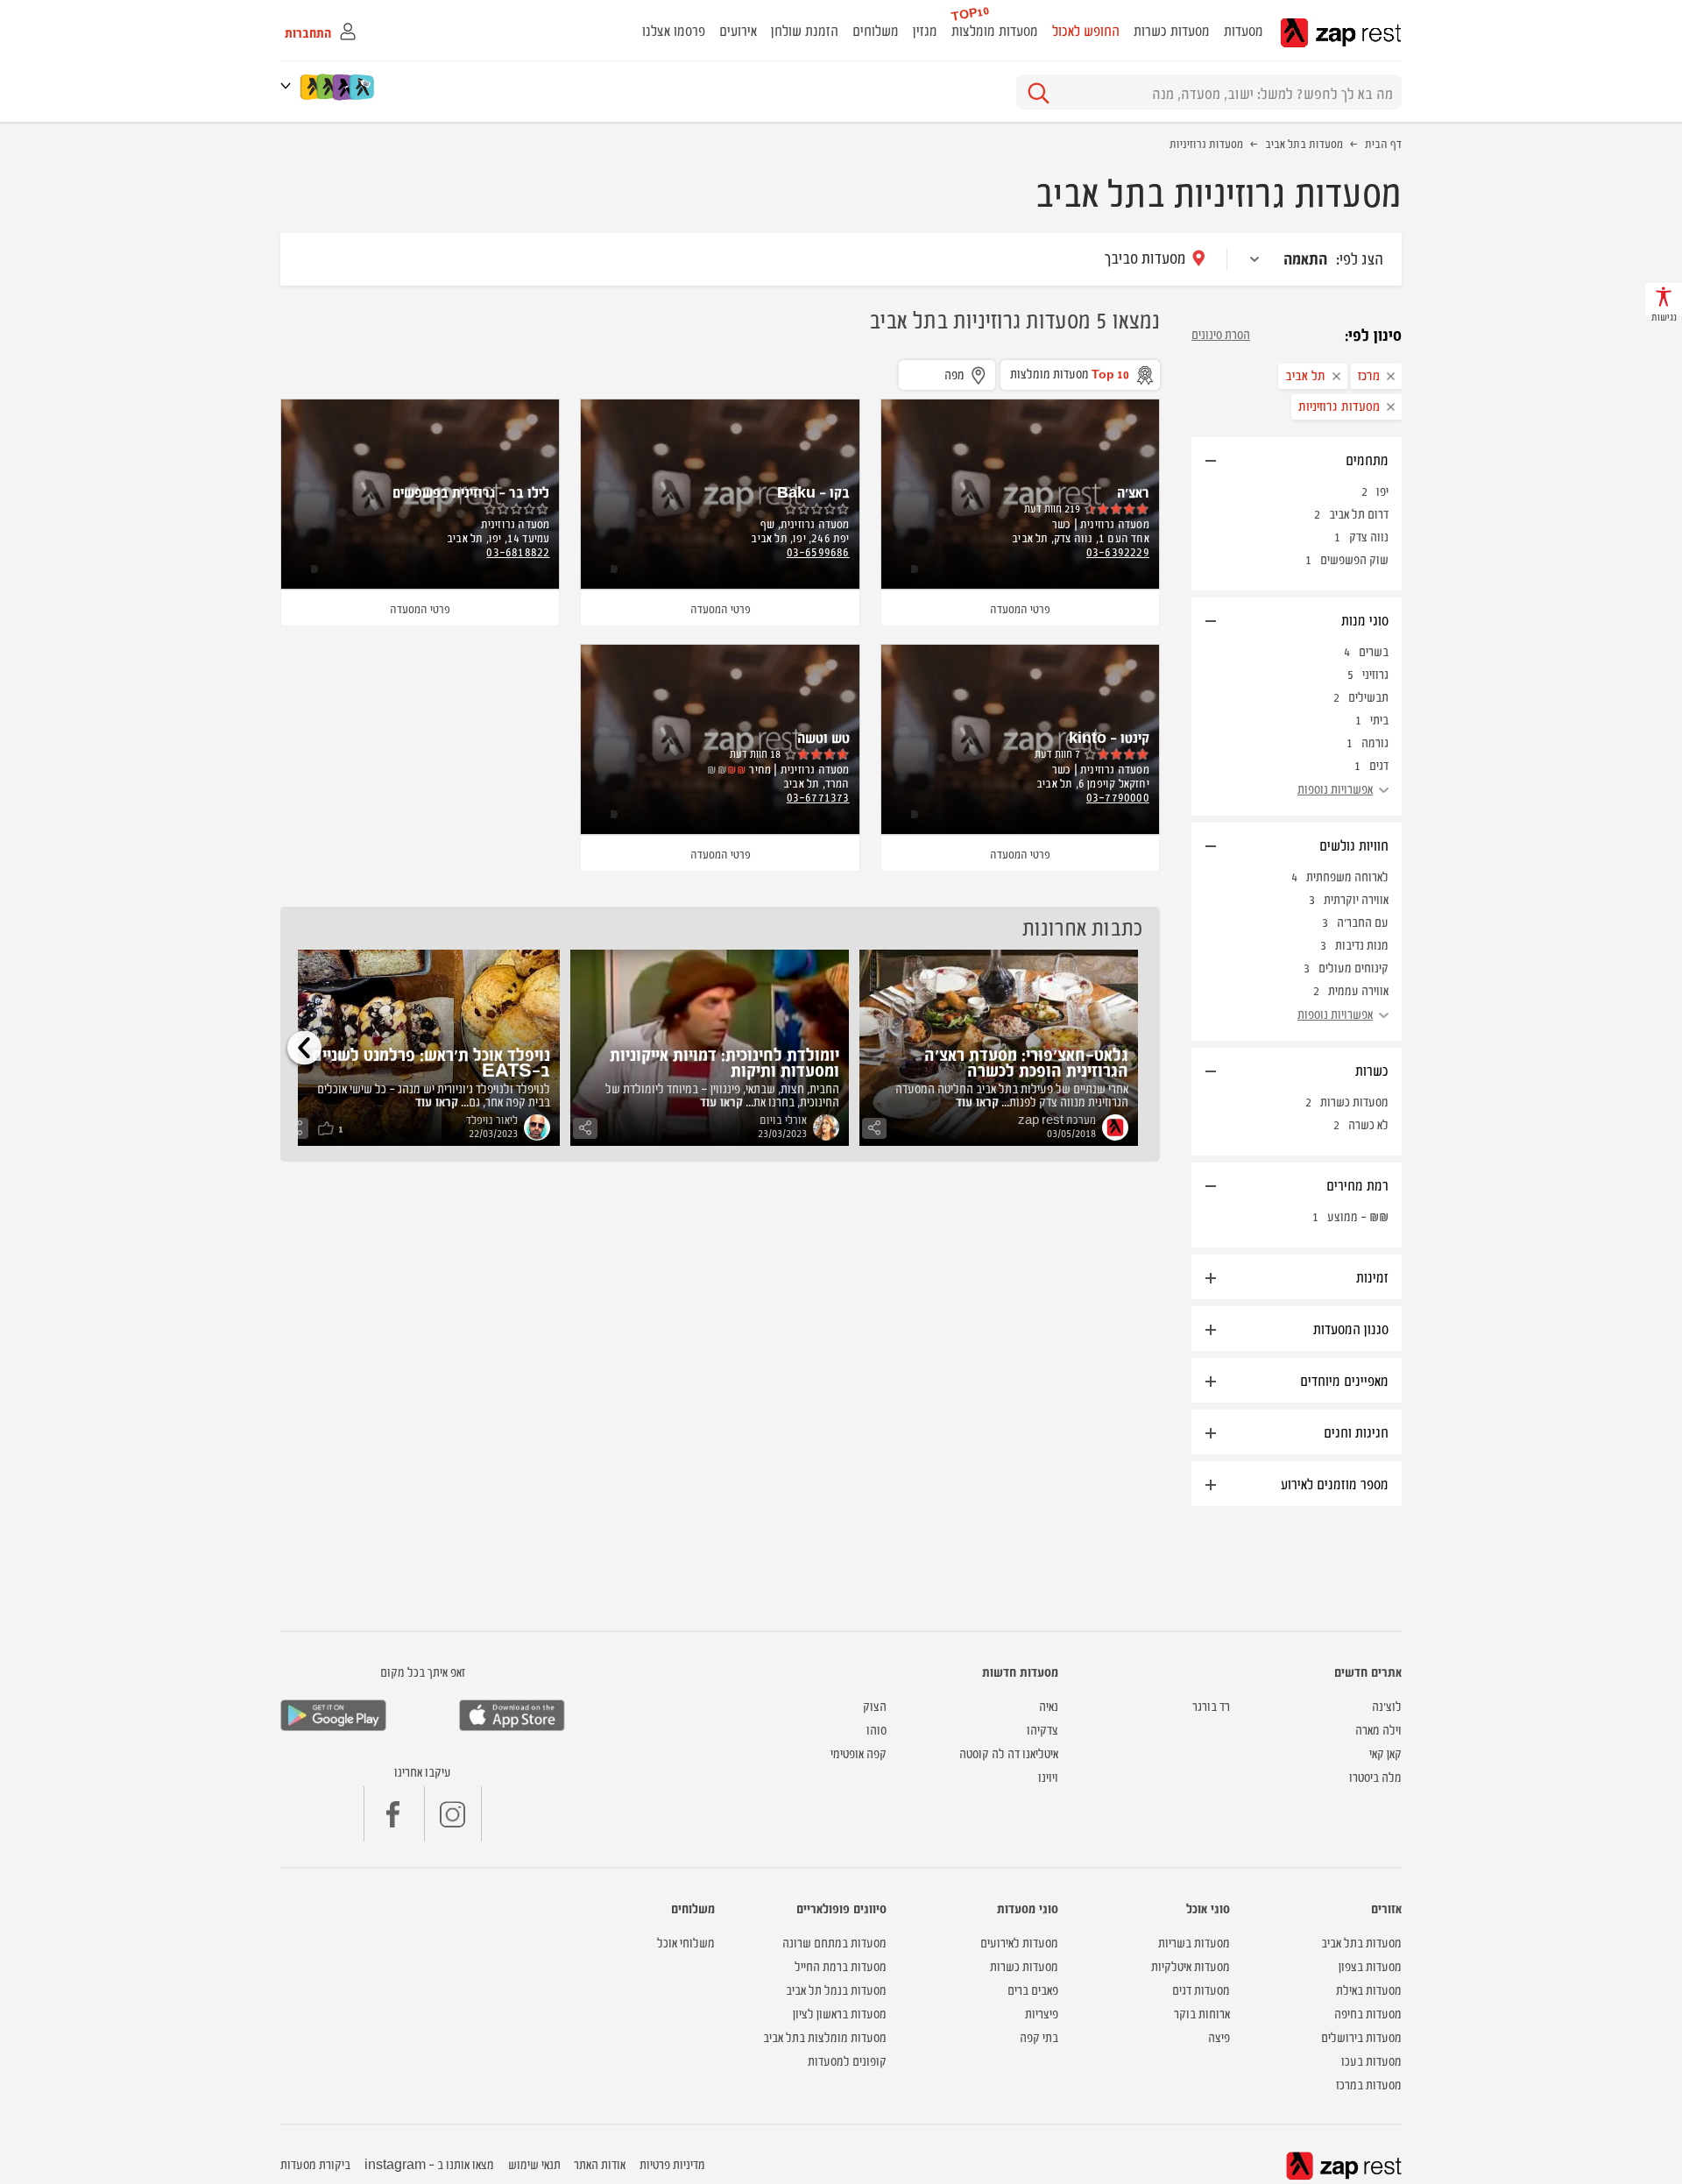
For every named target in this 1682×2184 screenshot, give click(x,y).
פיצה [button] (1219, 2036)
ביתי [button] (1379, 719)
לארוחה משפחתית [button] (1347, 876)
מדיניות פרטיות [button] (672, 2163)
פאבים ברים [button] (1033, 1989)
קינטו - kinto (1109, 737)
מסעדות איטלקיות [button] (1191, 1965)
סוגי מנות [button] (1365, 619)
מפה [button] (954, 374)
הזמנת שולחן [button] (805, 30)
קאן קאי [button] (1385, 1753)
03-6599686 (818, 551)
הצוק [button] (875, 1705)
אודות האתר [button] (600, 2163)
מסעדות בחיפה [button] (1368, 2013)
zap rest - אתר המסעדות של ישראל (1341, 33)
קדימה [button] (304, 1047)
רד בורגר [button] (1211, 1705)
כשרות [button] (1372, 1070)
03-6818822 (518, 551)
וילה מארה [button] (1378, 1729)
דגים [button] (1379, 764)
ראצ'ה (1133, 491)
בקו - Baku (813, 491)
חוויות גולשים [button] (1354, 845)
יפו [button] (1382, 490)
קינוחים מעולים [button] (1353, 967)
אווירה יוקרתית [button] (1356, 898)
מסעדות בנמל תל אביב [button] (836, 1989)
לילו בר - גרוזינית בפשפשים (471, 491)
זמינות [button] (1372, 1276)
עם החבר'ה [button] (1363, 921)
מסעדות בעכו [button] (1371, 2060)
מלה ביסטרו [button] (1375, 1776)
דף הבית (1383, 143)
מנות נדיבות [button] (1362, 944)
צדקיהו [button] (1042, 1729)
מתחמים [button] (1367, 459)
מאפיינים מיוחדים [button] (1344, 1380)
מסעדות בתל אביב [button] (1361, 1942)
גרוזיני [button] (1375, 673)
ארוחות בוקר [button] (1202, 2013)
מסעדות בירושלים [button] (1361, 2036)
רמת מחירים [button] (1357, 1184)
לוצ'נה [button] (1387, 1705)
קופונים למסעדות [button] (847, 2060)
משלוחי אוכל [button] (686, 1942)
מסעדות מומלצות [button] (995, 30)
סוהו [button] (876, 1729)
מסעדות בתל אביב (1304, 143)
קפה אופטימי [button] (859, 1753)
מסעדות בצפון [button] (1370, 1965)
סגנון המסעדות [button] (1351, 1328)
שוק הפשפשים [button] (1354, 558)
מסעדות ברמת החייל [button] (841, 1965)
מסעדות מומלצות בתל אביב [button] (825, 2036)
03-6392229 (1118, 551)
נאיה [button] (1049, 1705)
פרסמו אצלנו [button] (674, 30)
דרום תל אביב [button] (1359, 513)
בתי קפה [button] (1039, 2036)
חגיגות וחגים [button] (1356, 1431)
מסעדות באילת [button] (1369, 1989)
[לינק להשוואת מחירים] (363, 87)
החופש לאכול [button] (1086, 30)
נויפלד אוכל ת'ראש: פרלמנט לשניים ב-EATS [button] (431, 1061)
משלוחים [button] (876, 30)
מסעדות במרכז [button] (1369, 2084)
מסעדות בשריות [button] (1194, 1942)
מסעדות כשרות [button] (1172, 30)
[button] (289, 85)
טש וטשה (823, 737)
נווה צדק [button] (1369, 536)
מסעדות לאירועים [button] (1019, 1942)
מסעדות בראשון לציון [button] (840, 2013)
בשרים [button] (1374, 650)
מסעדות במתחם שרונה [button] (834, 1942)
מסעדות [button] (1244, 30)
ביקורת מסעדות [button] (315, 2163)
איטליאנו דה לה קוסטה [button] (1009, 1753)
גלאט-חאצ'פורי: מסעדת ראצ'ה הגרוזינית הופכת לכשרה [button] (1026, 1061)
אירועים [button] (738, 30)
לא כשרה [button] (1368, 1124)
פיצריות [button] (1042, 2013)
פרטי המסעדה (1020, 608)
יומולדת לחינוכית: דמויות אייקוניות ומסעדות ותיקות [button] (724, 1061)
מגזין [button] (925, 30)
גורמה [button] (1375, 742)
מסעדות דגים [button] (1201, 1989)
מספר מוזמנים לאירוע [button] (1335, 1483)
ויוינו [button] (1048, 1776)
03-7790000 (1118, 796)
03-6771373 (818, 796)
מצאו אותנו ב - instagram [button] (429, 2163)
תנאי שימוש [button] (534, 2163)
